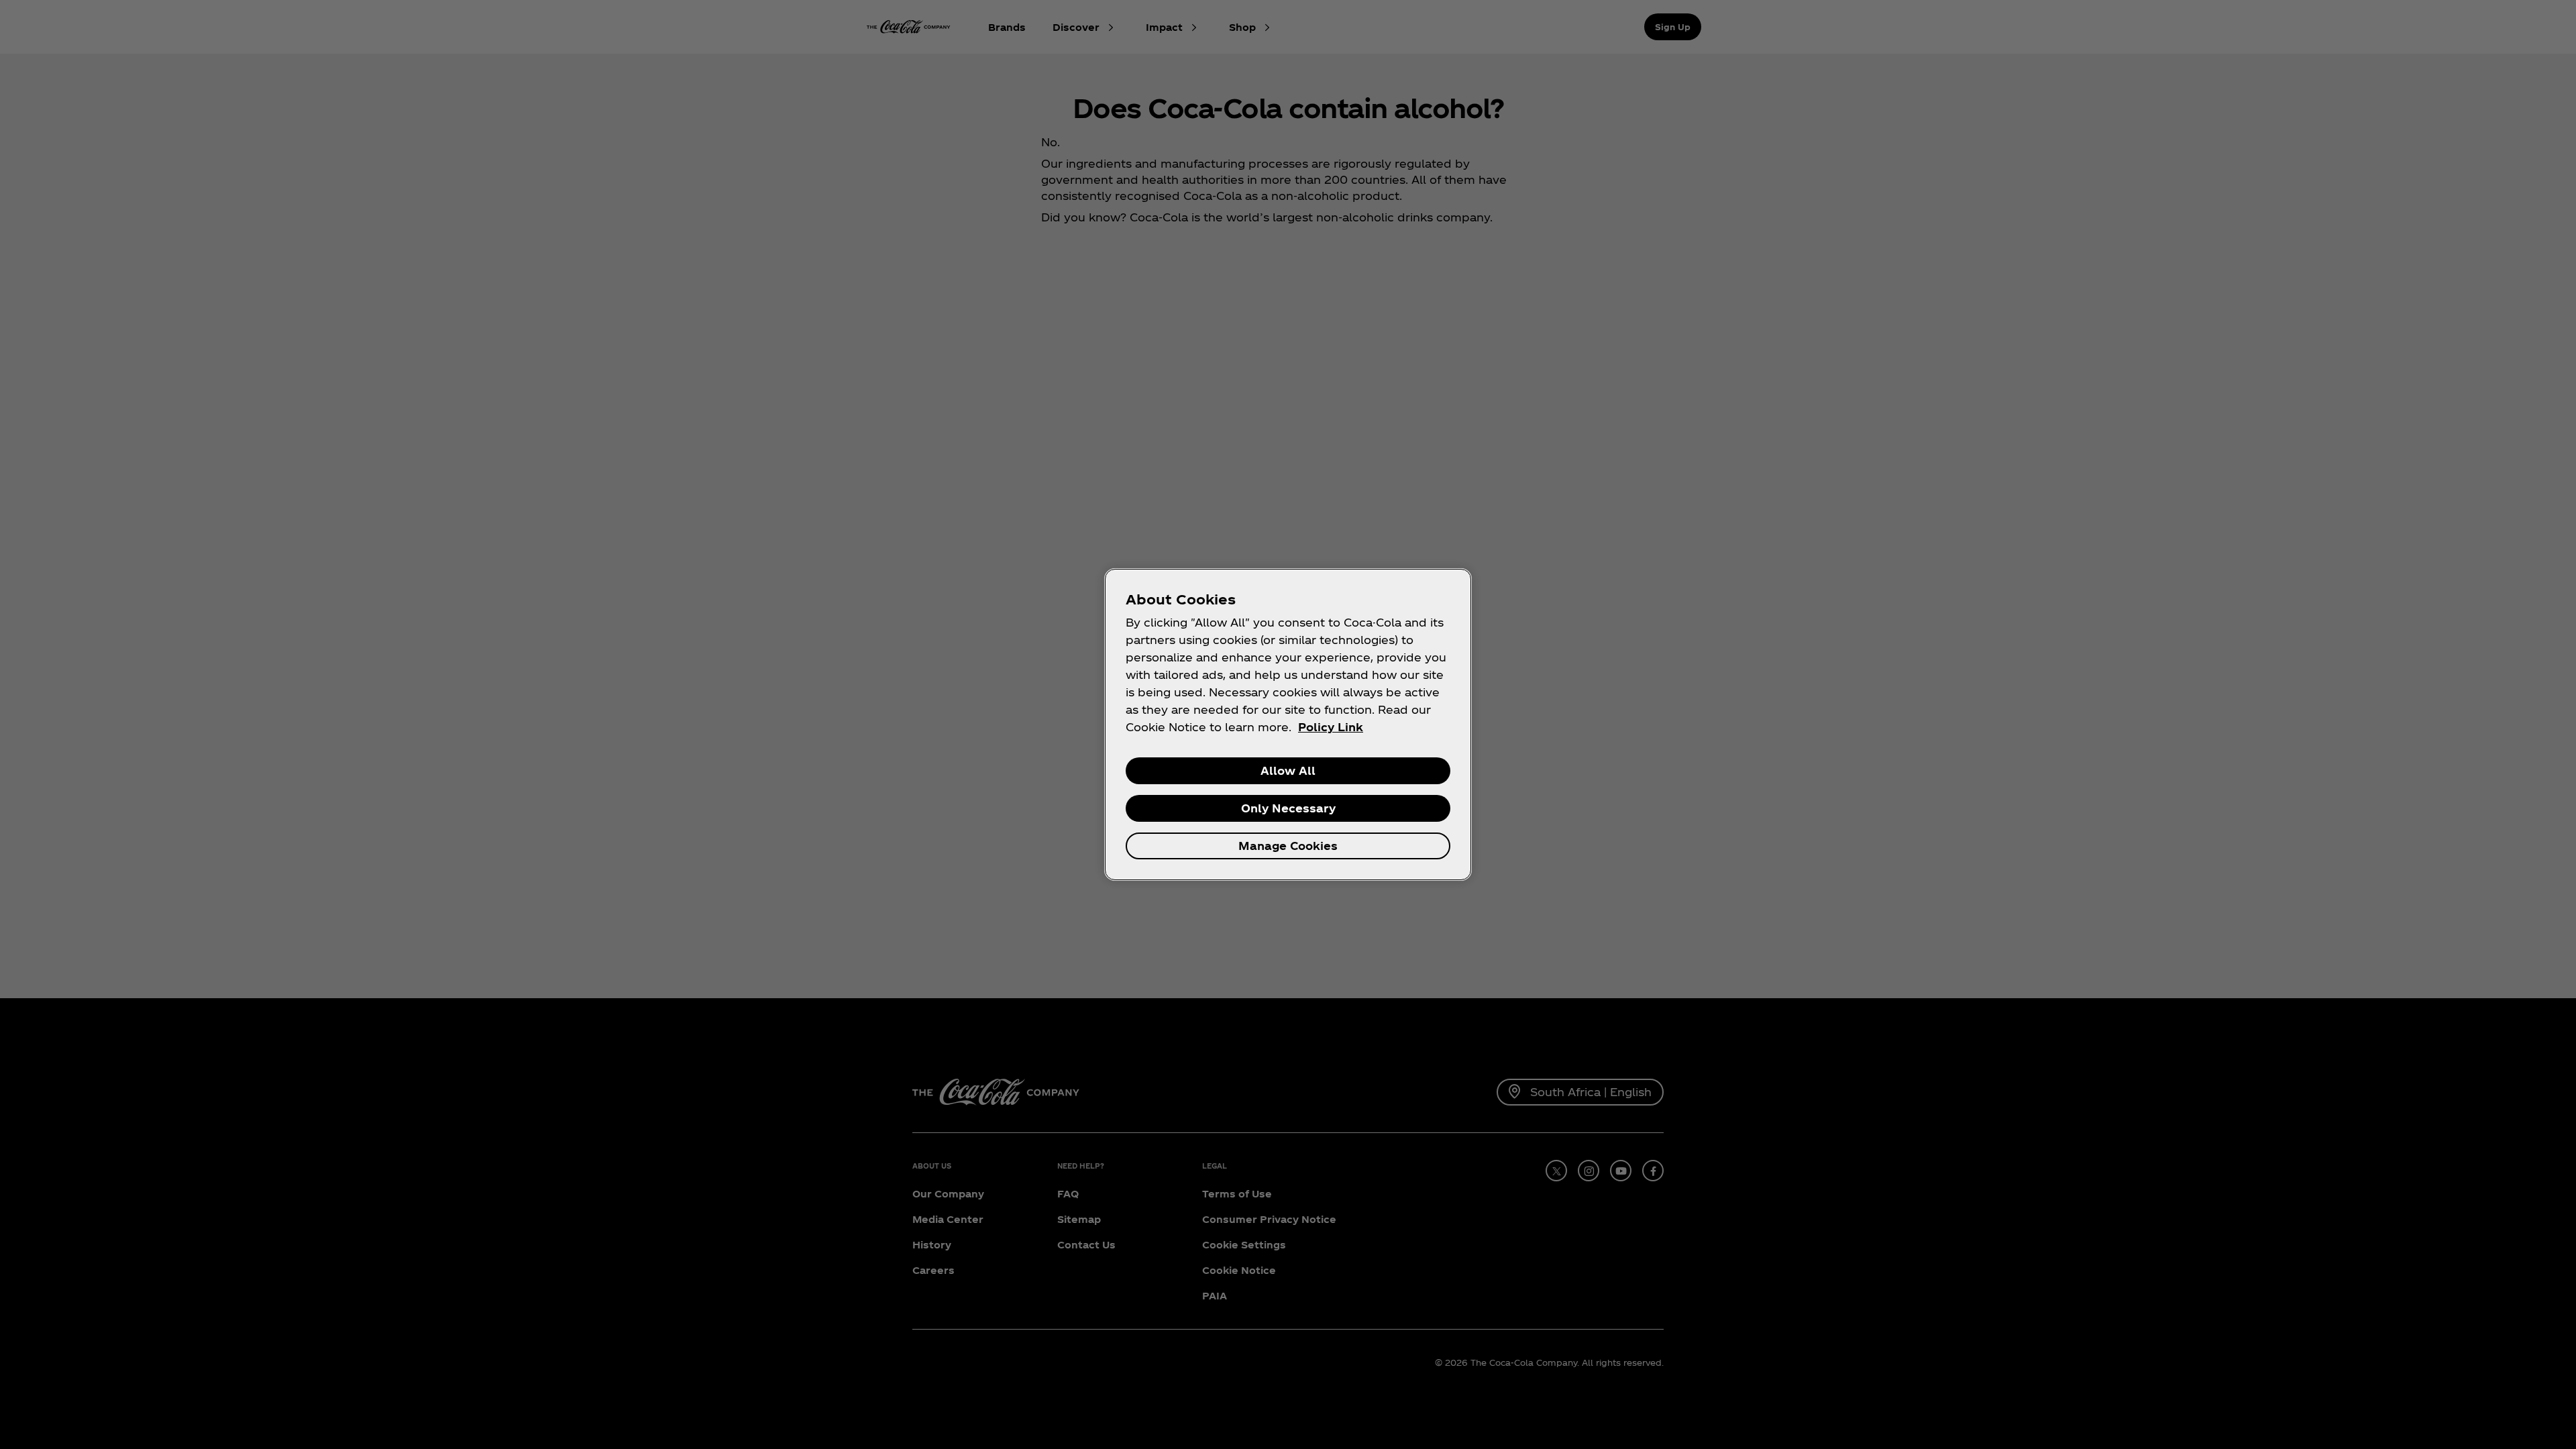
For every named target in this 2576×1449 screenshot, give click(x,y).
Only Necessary (1288, 808)
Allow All (1288, 770)
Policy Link (1331, 727)
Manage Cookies (1288, 846)
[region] (1288, 724)
